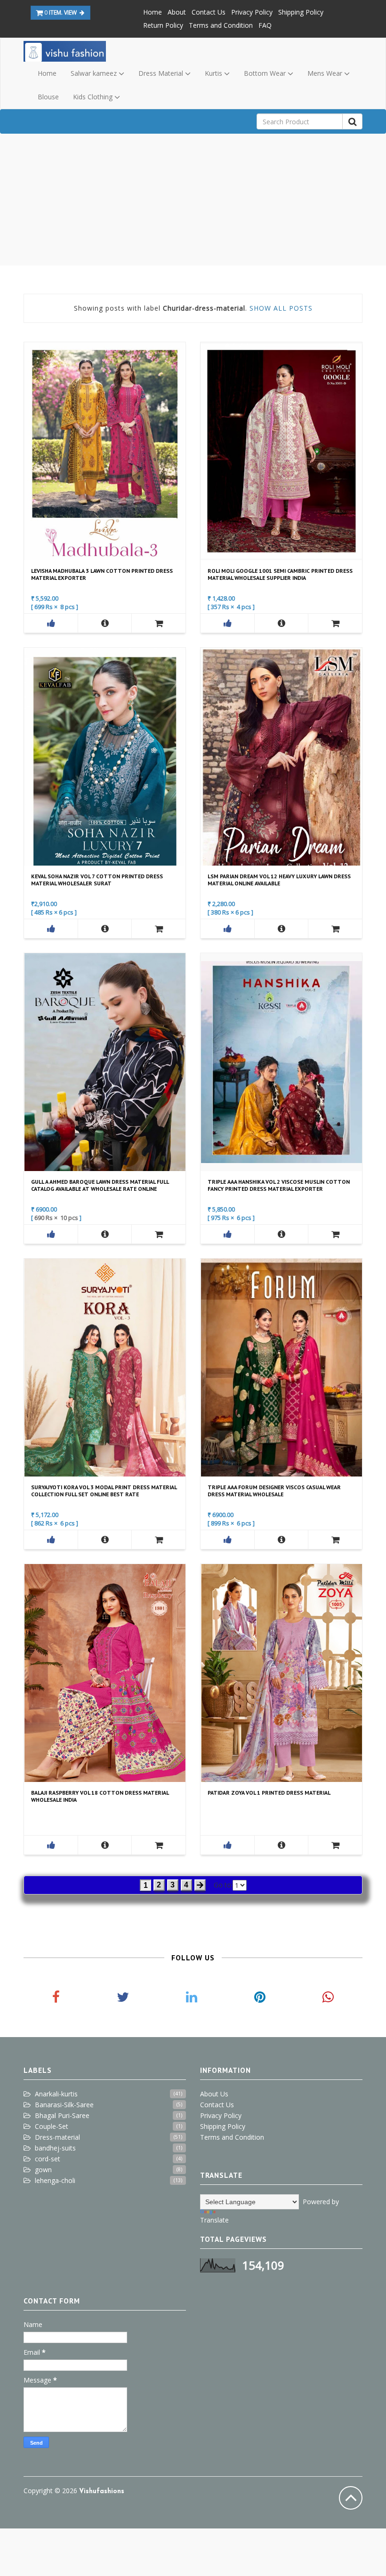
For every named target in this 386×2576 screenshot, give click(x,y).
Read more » (104, 450)
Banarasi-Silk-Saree (64, 2105)
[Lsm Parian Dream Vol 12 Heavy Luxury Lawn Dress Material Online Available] (281, 929)
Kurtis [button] (214, 73)
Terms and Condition (221, 25)
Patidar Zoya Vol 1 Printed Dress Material (269, 1793)
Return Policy (163, 25)
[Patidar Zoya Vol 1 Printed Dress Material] (281, 1845)
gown (43, 2170)
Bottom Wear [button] (266, 73)
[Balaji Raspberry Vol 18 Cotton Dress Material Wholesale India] (105, 1845)
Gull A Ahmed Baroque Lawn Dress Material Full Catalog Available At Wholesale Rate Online (100, 1185)
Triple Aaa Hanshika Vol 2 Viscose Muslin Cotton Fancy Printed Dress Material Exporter (279, 1185)
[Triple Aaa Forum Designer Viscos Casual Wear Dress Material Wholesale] (281, 1540)
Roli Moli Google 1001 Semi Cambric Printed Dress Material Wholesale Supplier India (280, 574)
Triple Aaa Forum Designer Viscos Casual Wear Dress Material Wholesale (274, 1491)
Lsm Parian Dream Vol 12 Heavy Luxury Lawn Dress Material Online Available (279, 880)
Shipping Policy (301, 12)
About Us (214, 2094)
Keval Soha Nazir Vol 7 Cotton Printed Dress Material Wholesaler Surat (97, 880)
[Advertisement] (193, 200)
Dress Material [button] (162, 73)
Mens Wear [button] (326, 73)
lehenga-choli (55, 2180)
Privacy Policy (252, 12)
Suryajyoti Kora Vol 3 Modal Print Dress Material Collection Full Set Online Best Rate (104, 1491)
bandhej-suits (55, 2148)
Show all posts (281, 308)
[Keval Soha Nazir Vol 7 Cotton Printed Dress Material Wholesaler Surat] (105, 929)
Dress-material (57, 2137)
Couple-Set (52, 2126)
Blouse (48, 97)
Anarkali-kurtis (56, 2094)
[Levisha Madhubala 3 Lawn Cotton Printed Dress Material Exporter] (105, 623)
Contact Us (209, 12)
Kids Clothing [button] (94, 97)
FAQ (265, 25)
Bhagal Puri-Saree (62, 2115)
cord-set (48, 2159)
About (177, 12)
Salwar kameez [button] (95, 73)
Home (153, 12)
